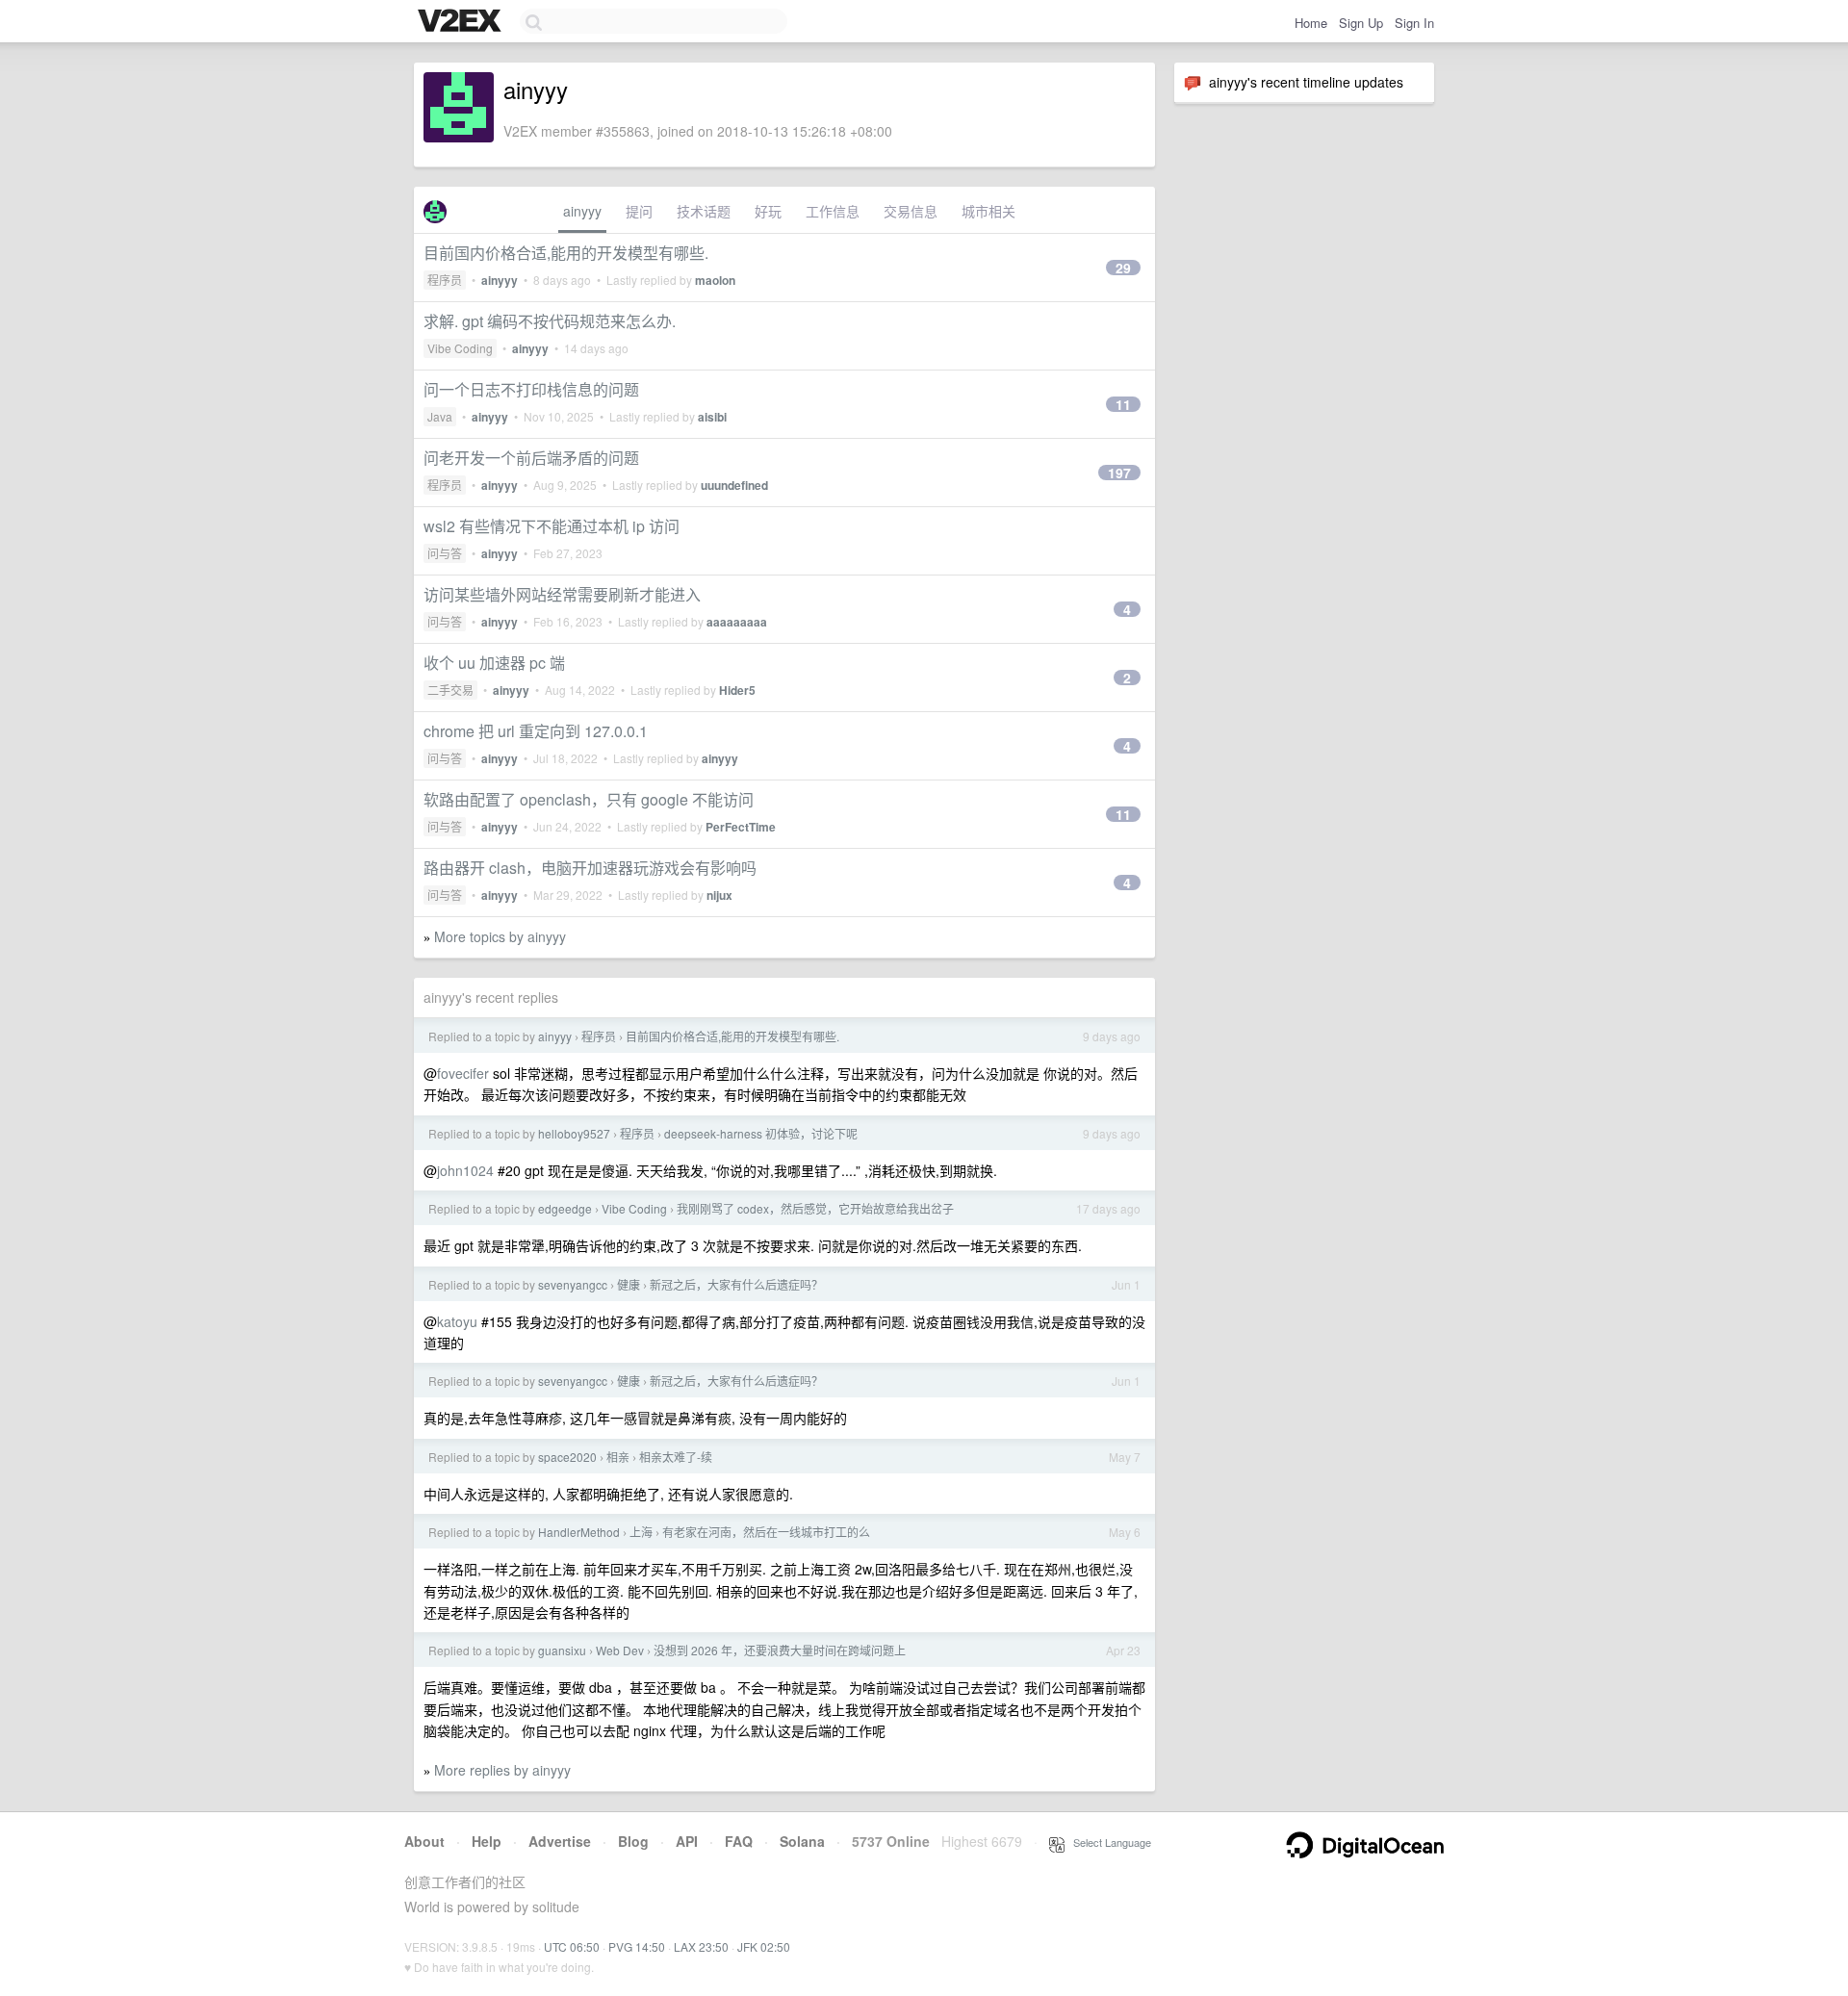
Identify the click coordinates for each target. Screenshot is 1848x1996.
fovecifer (463, 1073)
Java (440, 416)
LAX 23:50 (701, 1946)
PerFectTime (741, 827)
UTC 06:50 (572, 1946)
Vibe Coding (460, 348)
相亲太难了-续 (676, 1457)
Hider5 (737, 690)
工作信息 (833, 211)
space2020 (567, 1457)
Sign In (1414, 23)
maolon (715, 280)
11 (1123, 404)
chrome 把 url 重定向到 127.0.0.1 (536, 731)
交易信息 (911, 211)
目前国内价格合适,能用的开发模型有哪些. (566, 253)
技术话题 (704, 211)
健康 (629, 1284)
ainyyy (582, 211)
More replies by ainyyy (502, 1770)
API (687, 1841)
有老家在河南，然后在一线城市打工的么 (766, 1532)
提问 (639, 211)
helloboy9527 (574, 1133)
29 (1123, 268)
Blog (633, 1841)
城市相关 (988, 211)
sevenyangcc (573, 1284)
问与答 (445, 553)
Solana (802, 1841)
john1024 (465, 1170)
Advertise (560, 1841)
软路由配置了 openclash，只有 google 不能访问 (589, 799)
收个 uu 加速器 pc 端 (494, 663)
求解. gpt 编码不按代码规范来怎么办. (550, 321)
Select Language (1108, 1842)
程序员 (445, 280)
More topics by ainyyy (500, 936)
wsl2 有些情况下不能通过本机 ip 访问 (552, 526)
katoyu (457, 1321)
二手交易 (450, 690)
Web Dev (620, 1650)
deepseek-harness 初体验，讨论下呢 (761, 1133)
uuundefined (734, 485)
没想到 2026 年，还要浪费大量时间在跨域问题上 (780, 1650)
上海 (641, 1532)
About (424, 1841)
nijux (719, 895)
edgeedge (565, 1208)
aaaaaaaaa (737, 622)
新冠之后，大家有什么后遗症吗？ (736, 1284)
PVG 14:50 (637, 1946)
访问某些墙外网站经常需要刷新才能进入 (562, 594)
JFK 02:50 (764, 1946)
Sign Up (1361, 23)
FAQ (739, 1841)
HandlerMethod (579, 1532)
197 (1119, 473)
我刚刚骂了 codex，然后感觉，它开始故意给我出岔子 (815, 1208)
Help (487, 1841)
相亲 (618, 1457)
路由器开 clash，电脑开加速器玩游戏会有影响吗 (590, 868)
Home (1311, 23)
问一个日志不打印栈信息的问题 (531, 389)
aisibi (712, 417)
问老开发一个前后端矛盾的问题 (531, 458)
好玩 (768, 211)
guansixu (562, 1650)
